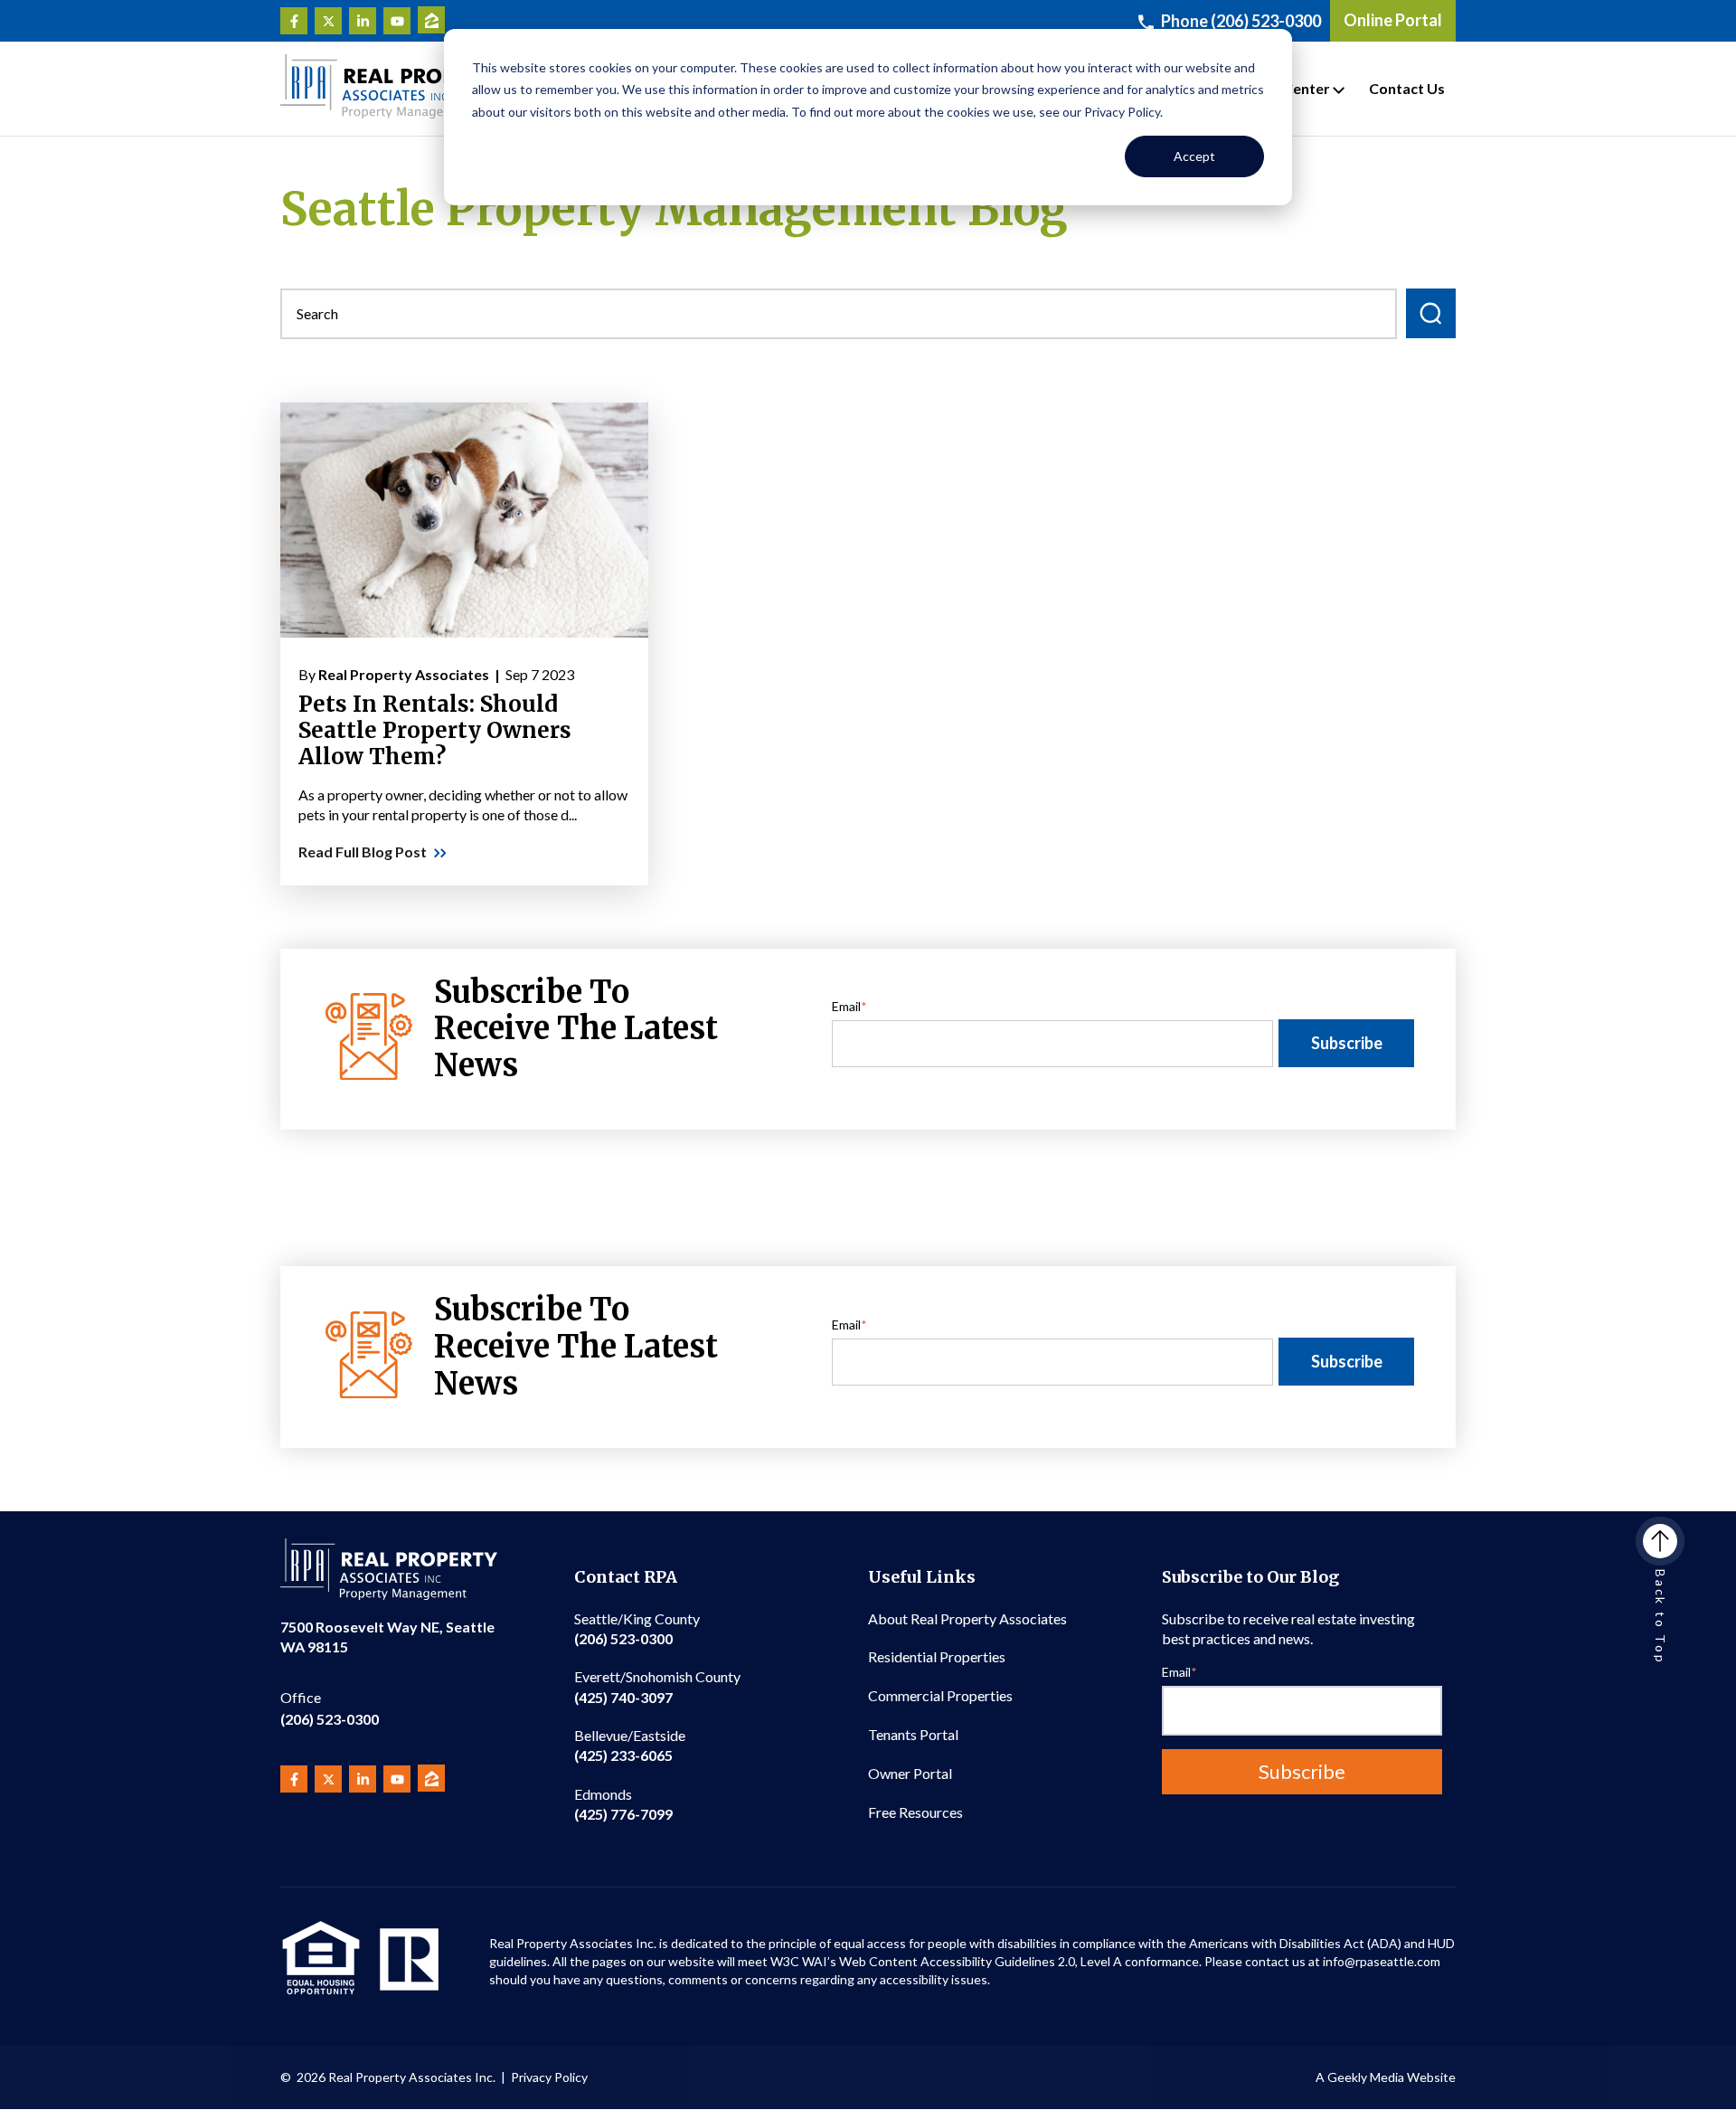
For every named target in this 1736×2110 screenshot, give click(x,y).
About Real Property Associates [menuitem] (967, 1618)
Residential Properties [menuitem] (937, 1656)
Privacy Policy (549, 2077)
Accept (1194, 156)
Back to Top (1661, 1617)
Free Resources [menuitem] (915, 1812)
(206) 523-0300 (330, 1708)
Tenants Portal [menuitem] (913, 1734)
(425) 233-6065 (630, 1745)
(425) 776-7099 (623, 1804)
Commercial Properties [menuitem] (940, 1695)
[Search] (1431, 313)
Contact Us (1407, 88)
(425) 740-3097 (657, 1686)
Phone (1241, 21)
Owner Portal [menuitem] (910, 1773)
